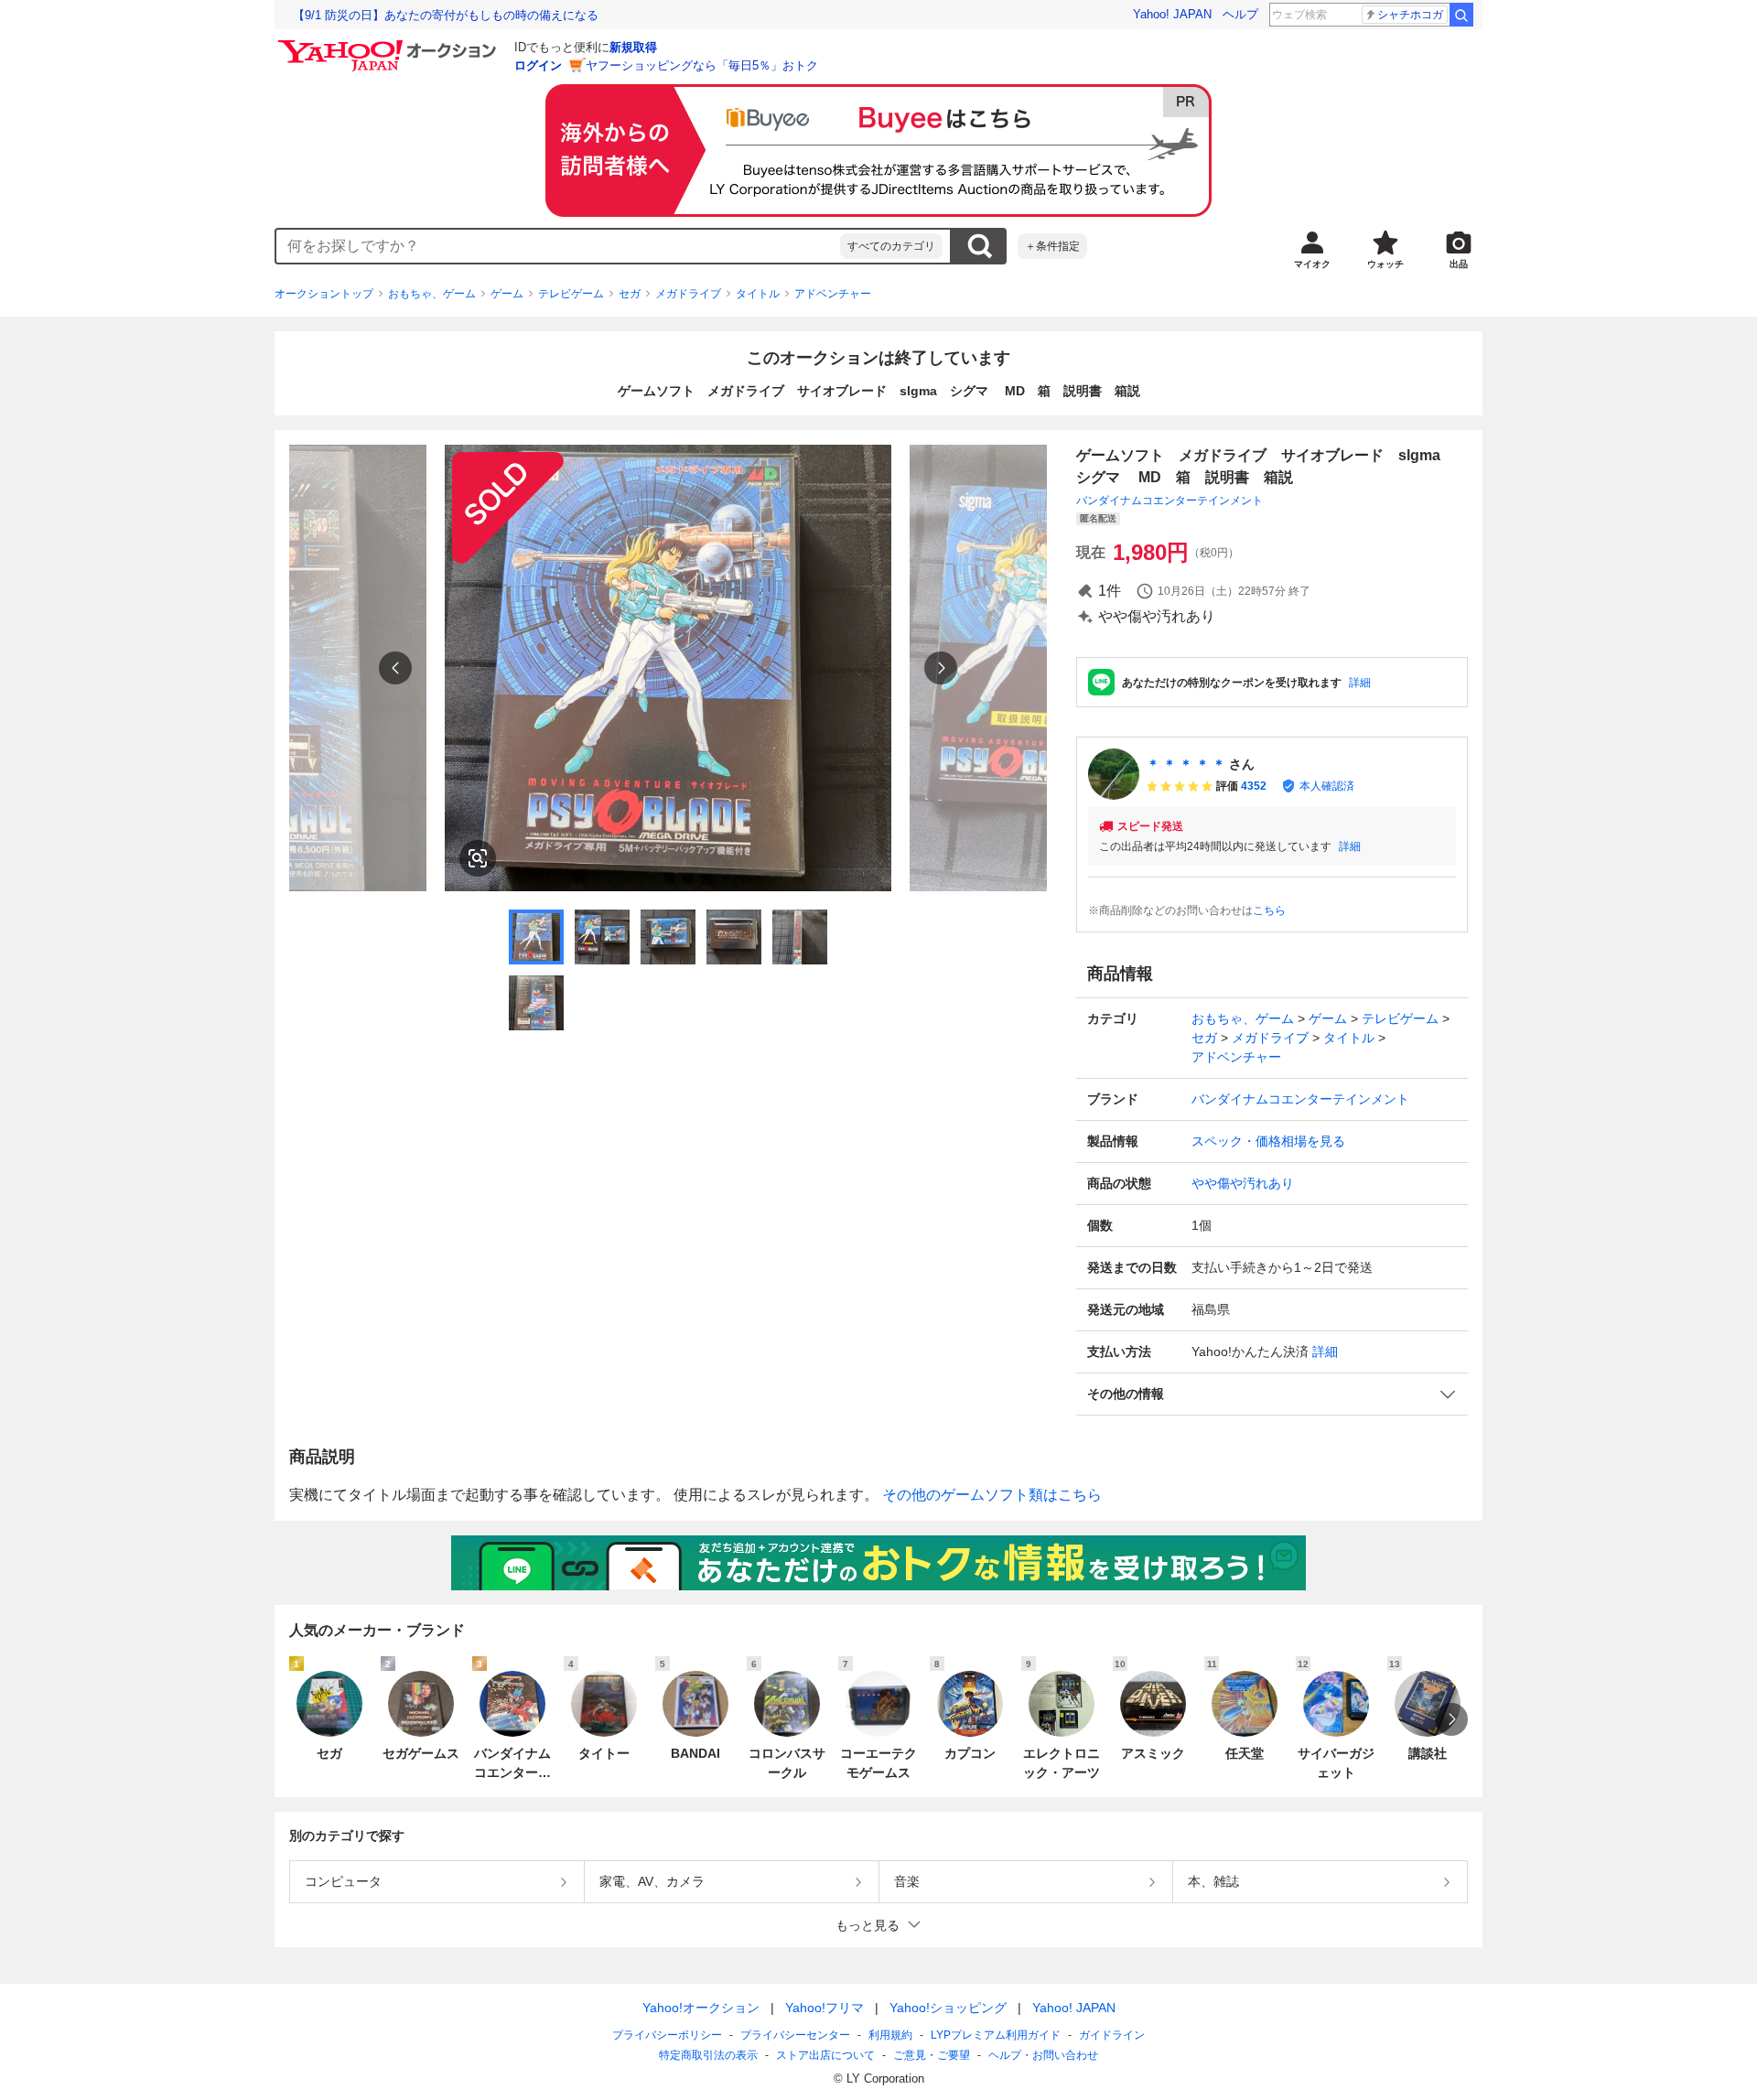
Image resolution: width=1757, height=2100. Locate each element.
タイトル (758, 294)
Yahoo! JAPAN (1172, 14)
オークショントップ (324, 294)
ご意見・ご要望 (932, 2055)
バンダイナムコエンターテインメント (1170, 501)
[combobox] (558, 246)
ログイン (538, 65)
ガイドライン (1112, 2035)
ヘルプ (1240, 14)
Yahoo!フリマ (825, 2008)
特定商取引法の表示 (708, 2055)
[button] (1272, 1394)
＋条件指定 (1052, 246)
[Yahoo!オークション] (390, 45)
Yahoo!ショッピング (948, 2008)
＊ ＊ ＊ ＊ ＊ (1186, 764)
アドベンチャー (833, 294)
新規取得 (633, 47)
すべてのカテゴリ (891, 246)
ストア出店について (825, 2055)
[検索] (1461, 15)
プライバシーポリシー (667, 2035)
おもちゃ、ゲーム (432, 294)
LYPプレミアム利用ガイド (996, 2035)
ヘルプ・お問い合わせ (1043, 2055)
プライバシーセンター (795, 2035)
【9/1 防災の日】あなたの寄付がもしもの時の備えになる (446, 15)
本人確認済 (1327, 786)
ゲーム (507, 294)
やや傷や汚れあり (1243, 1183)
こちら (1269, 910)
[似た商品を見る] (478, 858)
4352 (1254, 786)
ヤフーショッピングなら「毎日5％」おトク (702, 65)
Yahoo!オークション (701, 2008)
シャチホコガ (1410, 15)
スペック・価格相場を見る (1268, 1141)
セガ (630, 294)
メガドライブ (688, 294)
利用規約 (890, 2035)
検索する (979, 246)
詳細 (1360, 683)
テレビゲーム (571, 294)
